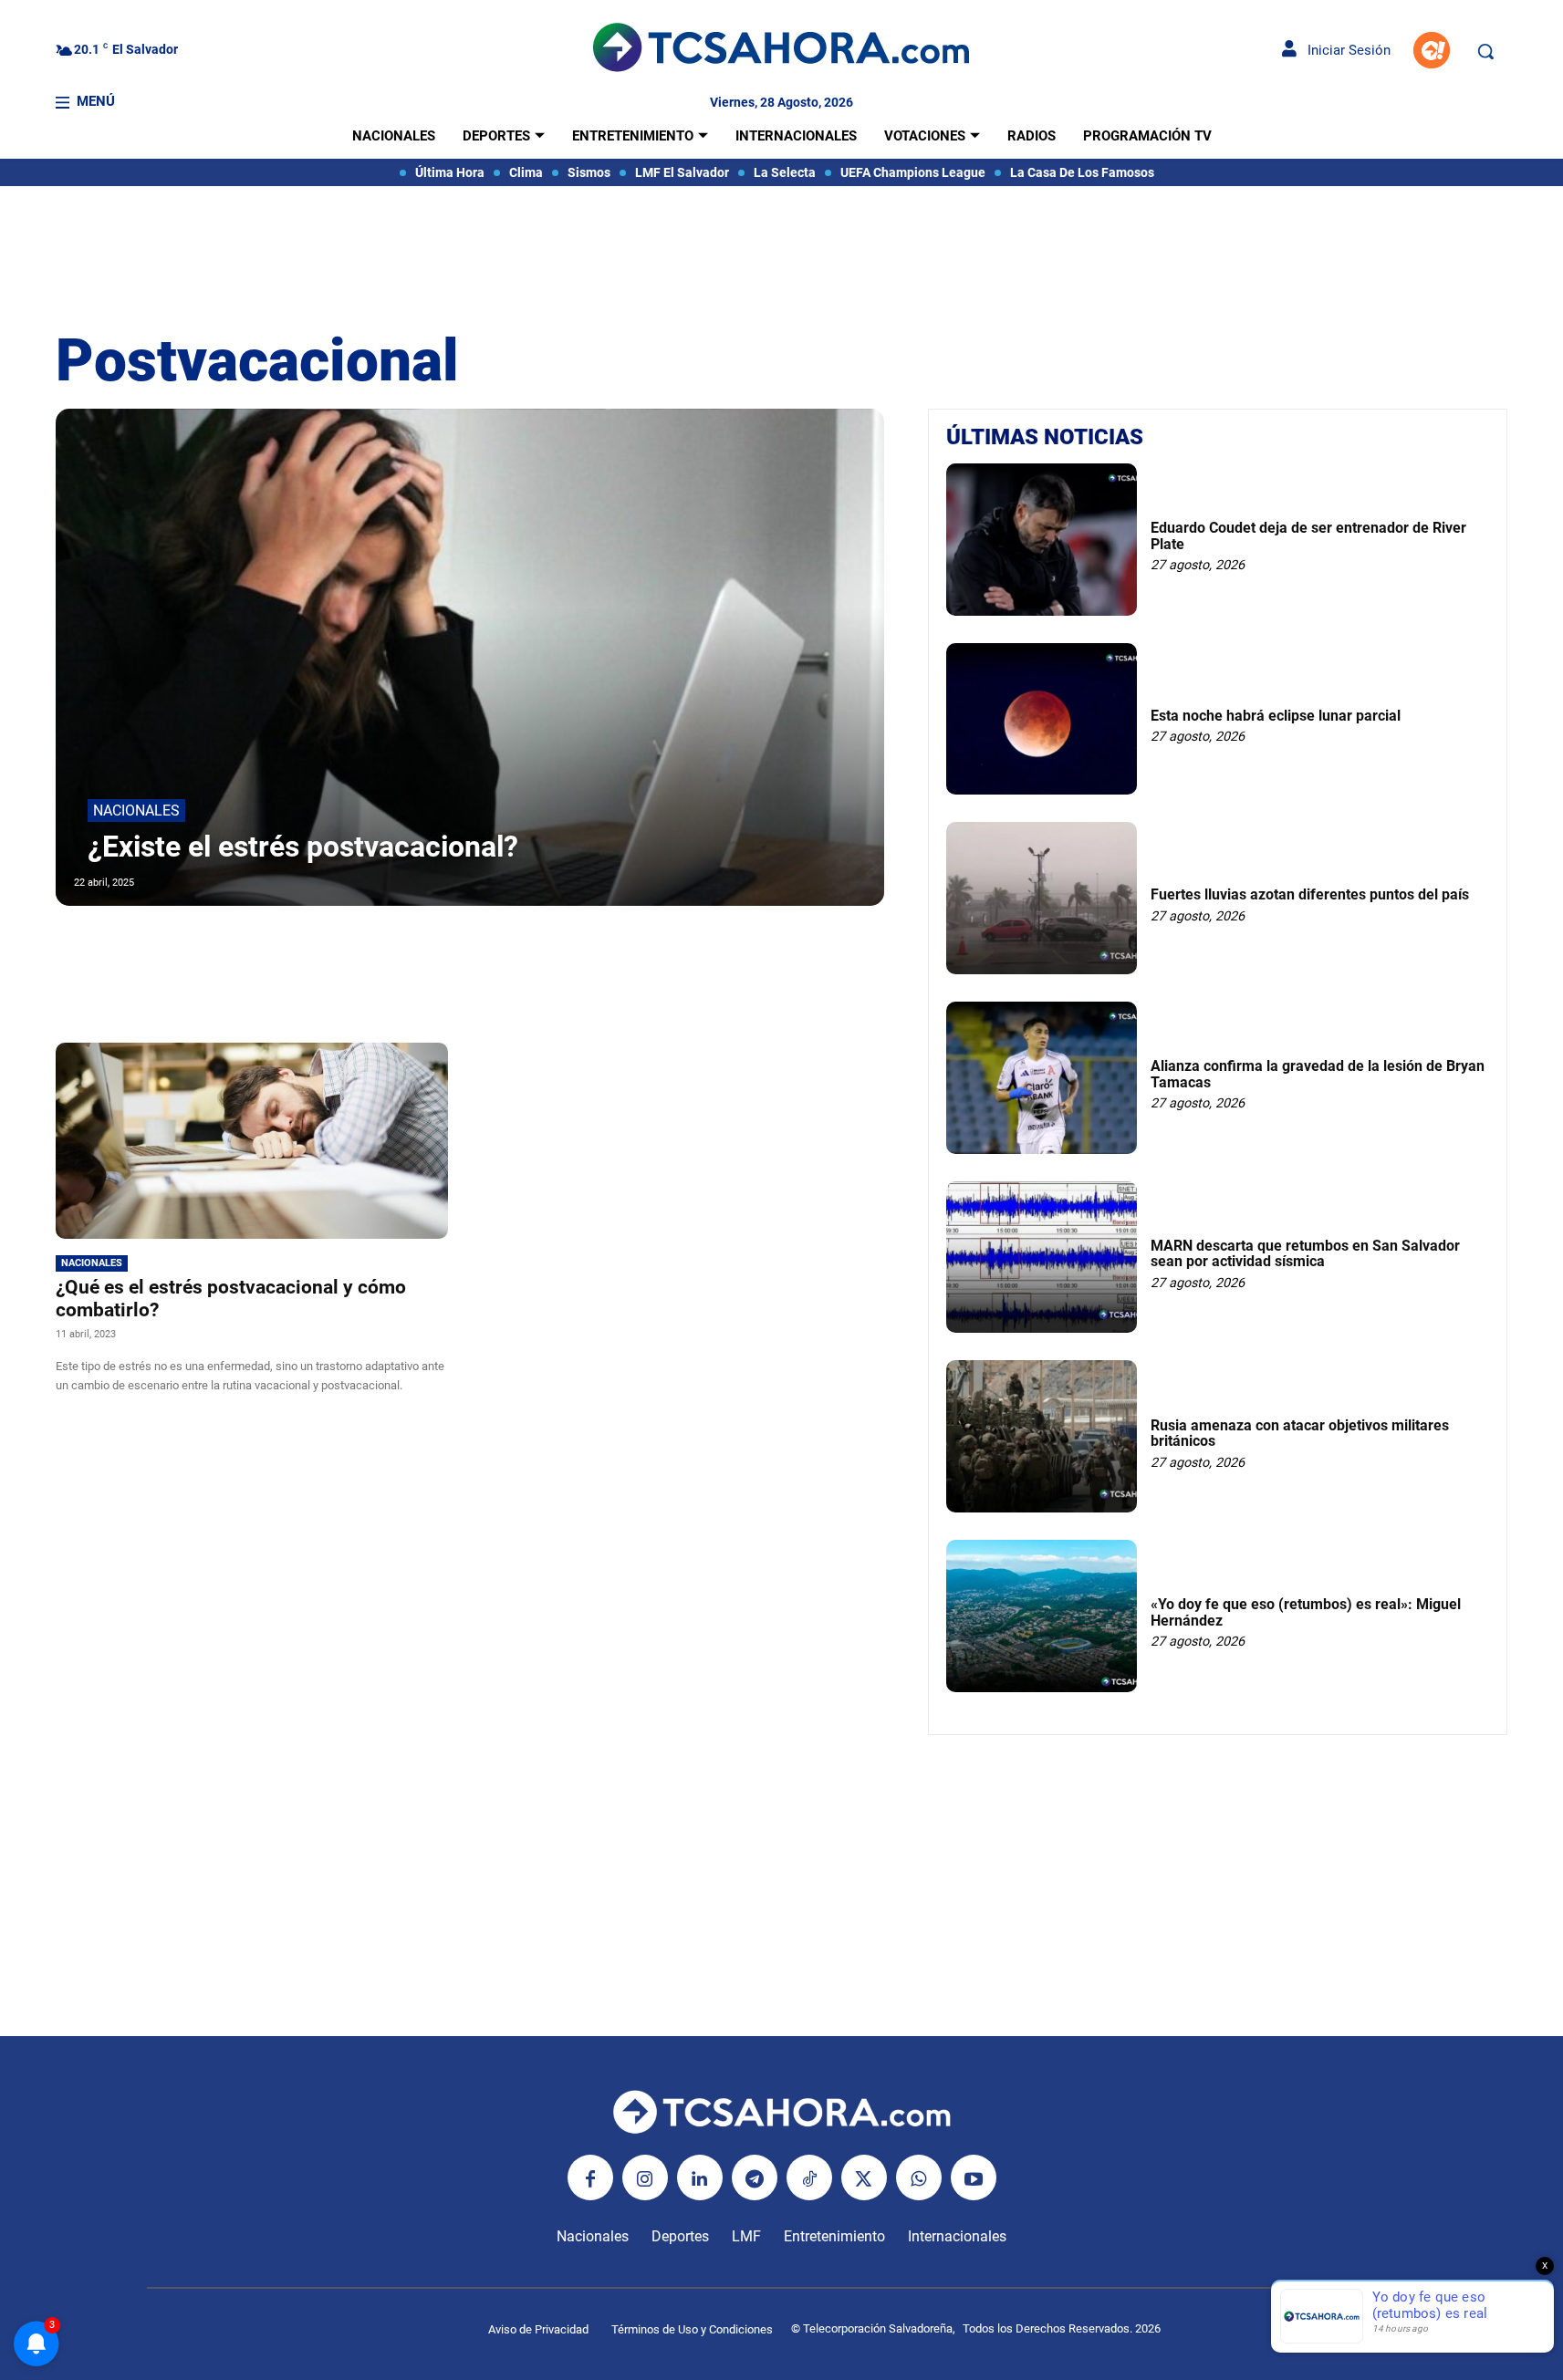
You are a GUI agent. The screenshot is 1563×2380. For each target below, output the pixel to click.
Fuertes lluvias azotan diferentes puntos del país (1310, 894)
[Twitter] (864, 2177)
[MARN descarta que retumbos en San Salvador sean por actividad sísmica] (1041, 1258)
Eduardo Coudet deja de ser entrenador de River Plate (1308, 536)
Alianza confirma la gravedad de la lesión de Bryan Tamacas (1318, 1074)
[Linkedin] (700, 2177)
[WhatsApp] (919, 2177)
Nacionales (136, 811)
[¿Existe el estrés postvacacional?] (470, 657)
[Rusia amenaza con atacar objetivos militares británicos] (1041, 1436)
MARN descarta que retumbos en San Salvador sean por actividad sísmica (1305, 1254)
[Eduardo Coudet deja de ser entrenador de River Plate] (1041, 540)
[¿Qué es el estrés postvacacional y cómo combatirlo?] (252, 1141)
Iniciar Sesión (1344, 50)
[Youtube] (974, 2177)
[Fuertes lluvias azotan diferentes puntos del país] (1041, 898)
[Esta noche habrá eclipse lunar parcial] (1041, 719)
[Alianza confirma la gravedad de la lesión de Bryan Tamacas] (1041, 1078)
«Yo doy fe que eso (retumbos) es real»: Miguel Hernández (1306, 1612)
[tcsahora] (781, 50)
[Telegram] (755, 2177)
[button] (1485, 51)
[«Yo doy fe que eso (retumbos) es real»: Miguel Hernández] (1041, 1616)
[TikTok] (809, 2177)
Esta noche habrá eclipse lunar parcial (1276, 716)
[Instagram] (645, 2177)
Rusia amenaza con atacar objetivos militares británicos (1300, 1434)
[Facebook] (590, 2177)
